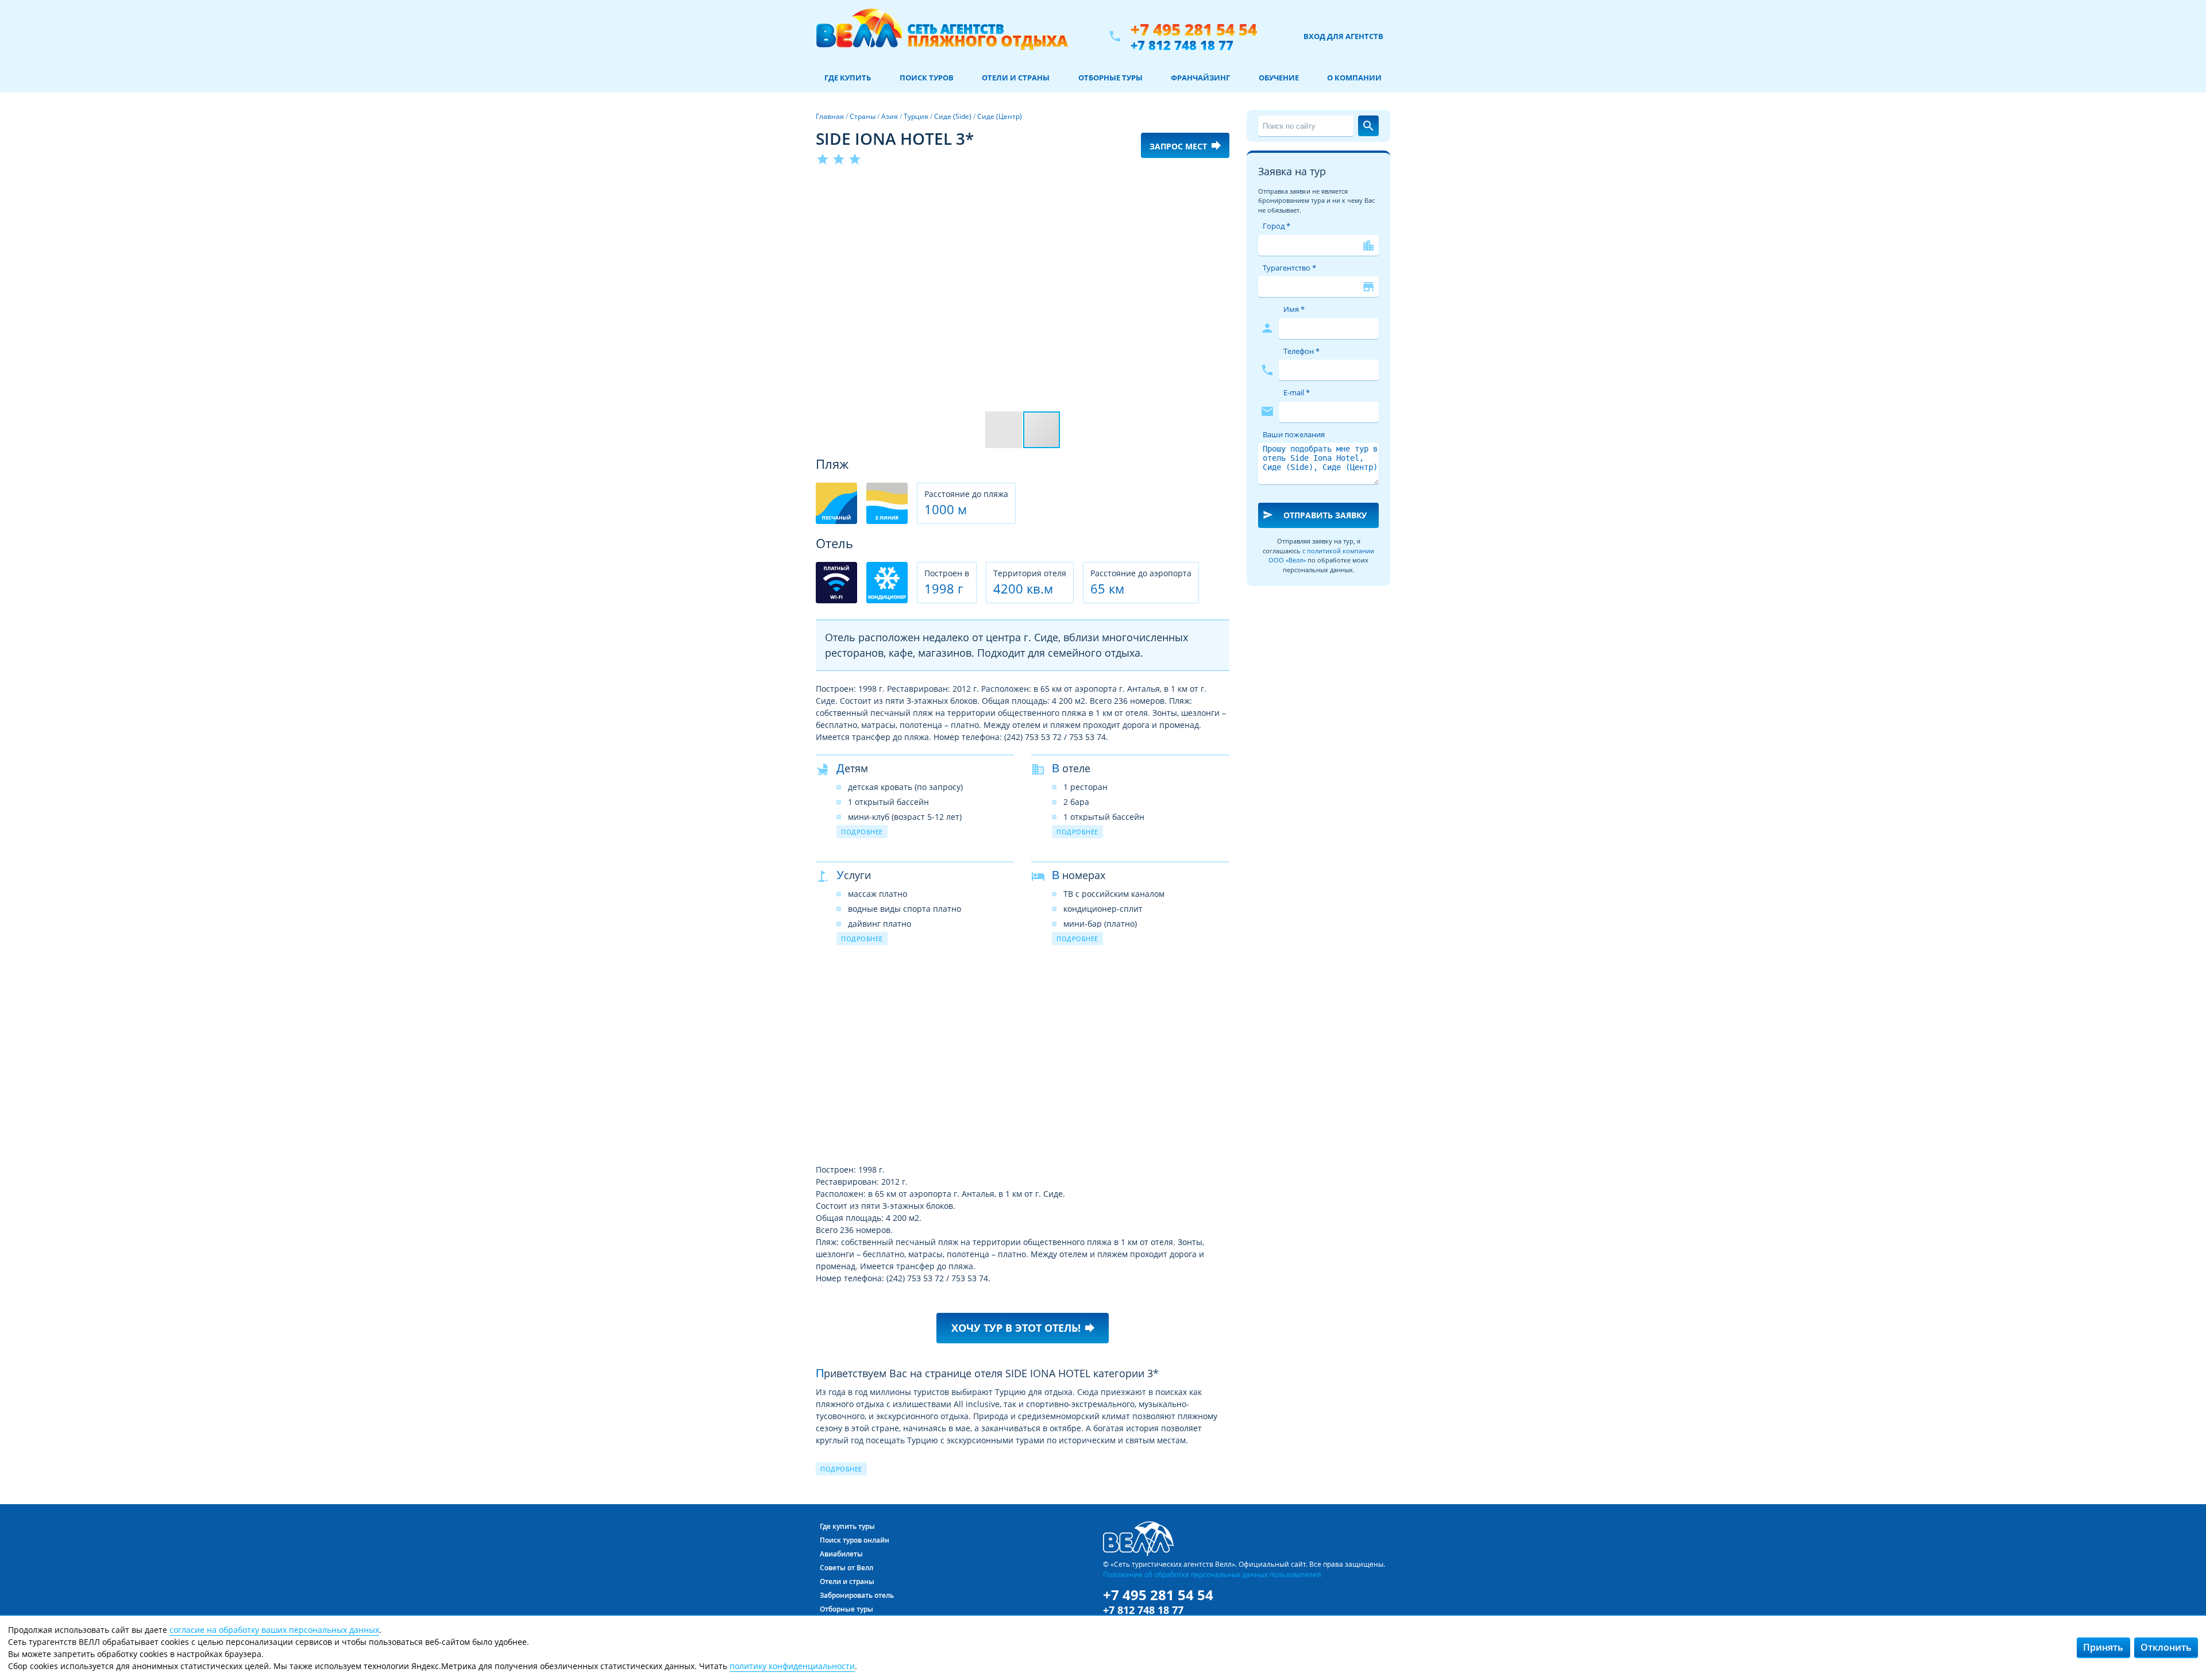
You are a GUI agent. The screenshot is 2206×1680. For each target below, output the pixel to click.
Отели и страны (1016, 78)
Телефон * (1301, 351)
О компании (1354, 78)
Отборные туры (1110, 78)
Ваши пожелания (1294, 434)
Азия (890, 116)
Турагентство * (1289, 268)
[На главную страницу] (942, 36)
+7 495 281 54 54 (1194, 30)
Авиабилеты (841, 1554)
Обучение (1279, 78)
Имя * (1294, 309)
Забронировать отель (857, 1595)
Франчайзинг (1200, 78)
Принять (2103, 1647)
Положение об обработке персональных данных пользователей (1212, 1574)
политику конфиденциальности (792, 1666)
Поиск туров (927, 78)
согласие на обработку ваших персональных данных (274, 1630)
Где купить (848, 78)
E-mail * (1297, 392)
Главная (830, 116)
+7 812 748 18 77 (1182, 45)
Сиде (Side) (953, 116)
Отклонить (2166, 1647)
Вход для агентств (1343, 36)
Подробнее (862, 832)
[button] (1219, 188)
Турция (916, 116)
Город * (1276, 226)
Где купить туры (847, 1526)
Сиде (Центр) (1000, 116)
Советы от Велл (846, 1568)
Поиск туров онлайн (855, 1540)
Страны (863, 116)
